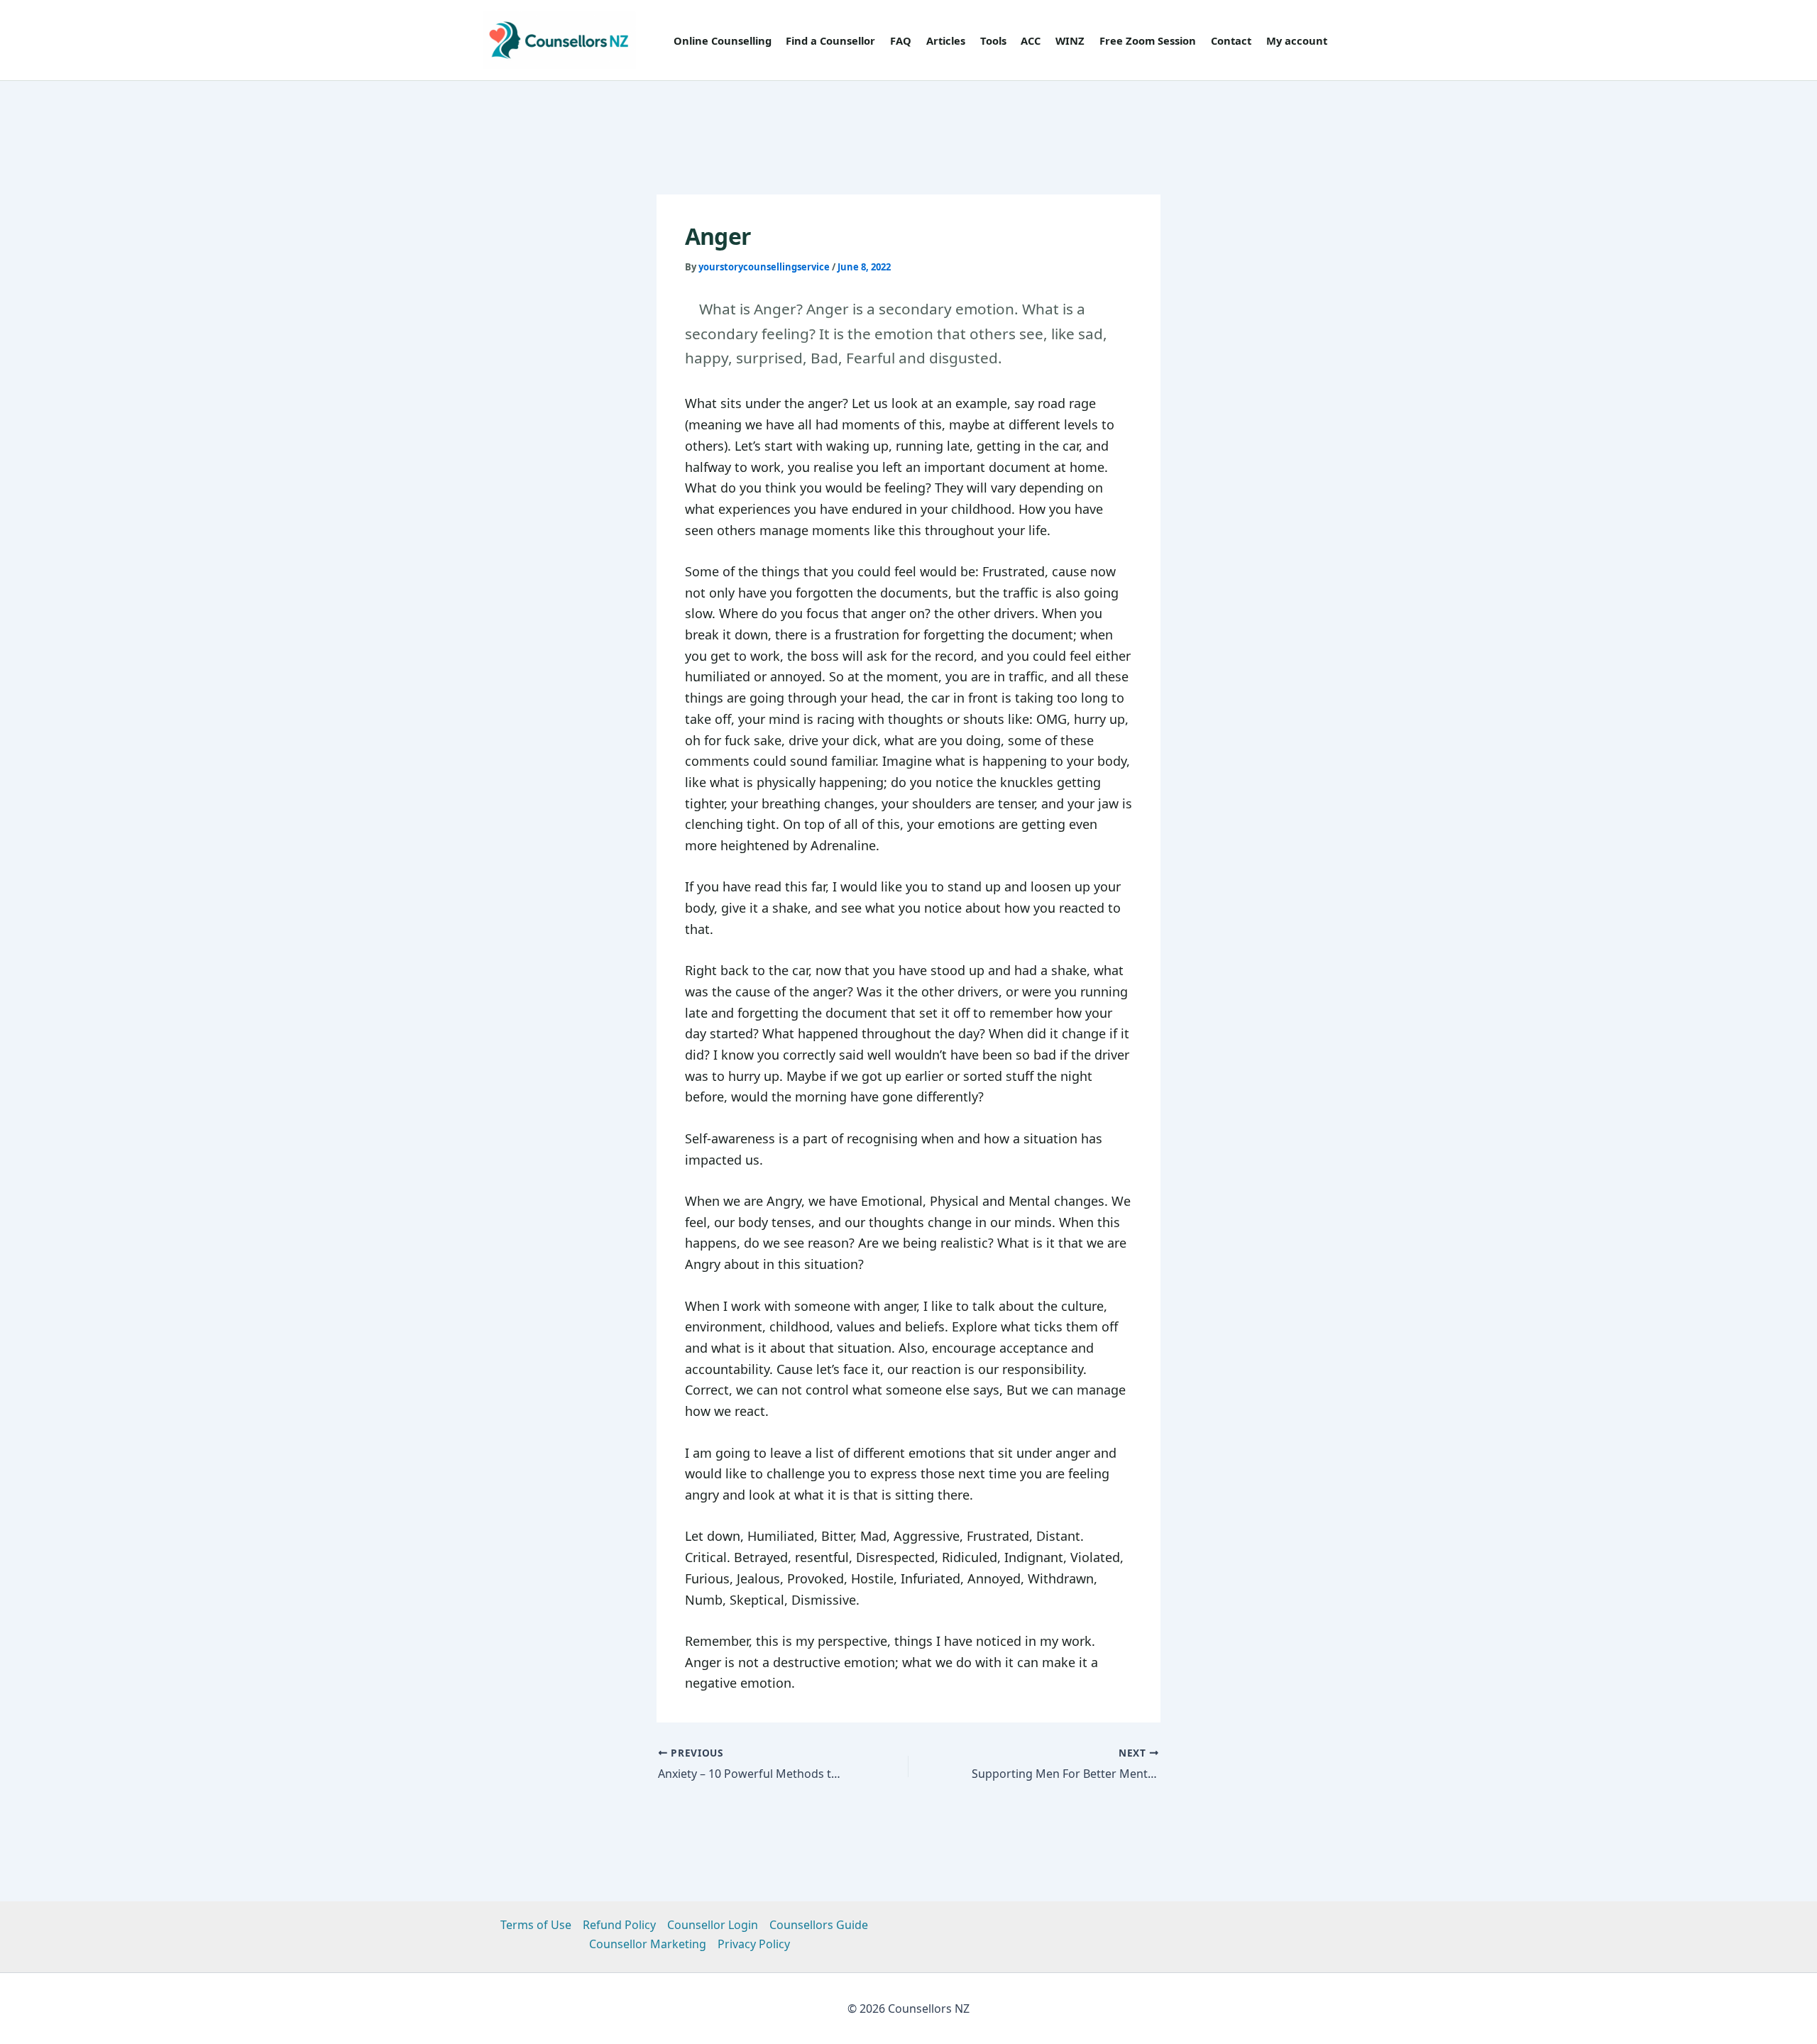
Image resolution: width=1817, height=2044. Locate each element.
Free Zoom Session (1148, 40)
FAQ (901, 40)
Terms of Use (536, 1925)
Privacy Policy (754, 1944)
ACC (1031, 40)
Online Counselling (723, 40)
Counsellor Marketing (648, 1944)
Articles (946, 40)
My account (1297, 40)
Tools (993, 40)
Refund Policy (619, 1925)
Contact (1231, 40)
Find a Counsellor (830, 40)
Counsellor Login (713, 1925)
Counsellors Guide (819, 1925)
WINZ (1070, 40)
